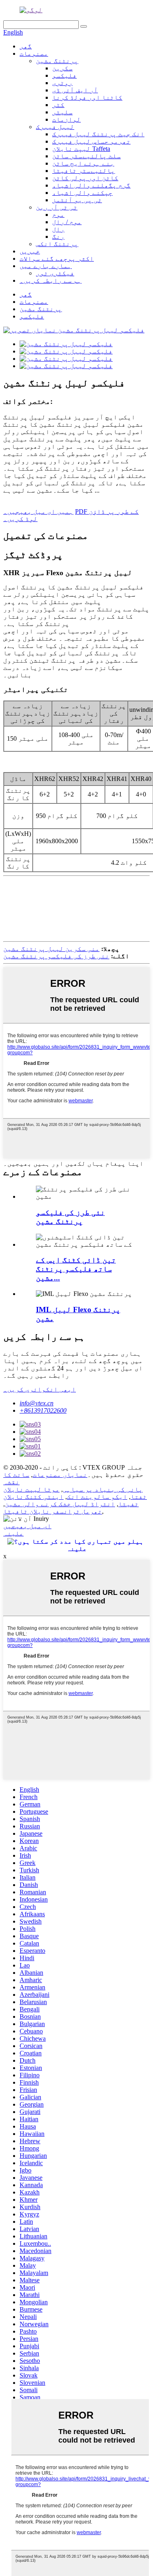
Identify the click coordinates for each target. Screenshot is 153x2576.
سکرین (62, 68)
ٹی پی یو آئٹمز (77, 200)
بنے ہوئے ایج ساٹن (83, 163)
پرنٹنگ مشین (57, 61)
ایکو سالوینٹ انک (97, 1497)
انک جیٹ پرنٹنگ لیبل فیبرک (98, 134)
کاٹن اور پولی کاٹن (85, 178)
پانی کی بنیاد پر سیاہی (103, 1489)
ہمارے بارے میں (46, 266)
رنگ (58, 237)
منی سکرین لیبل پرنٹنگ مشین (51, 949)
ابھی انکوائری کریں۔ (40, 1389)
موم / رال (67, 222)
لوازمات (67, 119)
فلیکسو (64, 75)
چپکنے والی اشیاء (82, 193)
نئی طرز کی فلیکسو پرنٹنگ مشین (56, 956)
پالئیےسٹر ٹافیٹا (84, 171)
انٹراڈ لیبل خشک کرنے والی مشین (60, 1504)
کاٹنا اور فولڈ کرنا (87, 97)
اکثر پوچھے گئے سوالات (57, 258)
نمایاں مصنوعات (60, 1475)
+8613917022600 (43, 1410)
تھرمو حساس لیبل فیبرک (91, 141)
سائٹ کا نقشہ (16, 1478)
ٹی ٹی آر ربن (57, 207)
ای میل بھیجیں (27, 1526)
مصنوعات (34, 53)
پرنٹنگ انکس (57, 244)
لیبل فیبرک (55, 127)
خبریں (30, 251)
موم (58, 215)
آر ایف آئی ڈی (75, 90)
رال (58, 229)
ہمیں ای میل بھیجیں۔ (38, 511)
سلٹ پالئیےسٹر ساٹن (86, 156)
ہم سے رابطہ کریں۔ (51, 280)
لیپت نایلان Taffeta (81, 149)
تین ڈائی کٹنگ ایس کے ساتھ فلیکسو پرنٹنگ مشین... (76, 1269)
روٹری (62, 83)
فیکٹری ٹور (55, 273)
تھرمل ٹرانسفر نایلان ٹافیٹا (53, 1511)
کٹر (58, 105)
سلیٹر (62, 112)
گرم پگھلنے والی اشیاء (91, 185)
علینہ (13, 1533)
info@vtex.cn (37, 1403)
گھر (26, 46)
